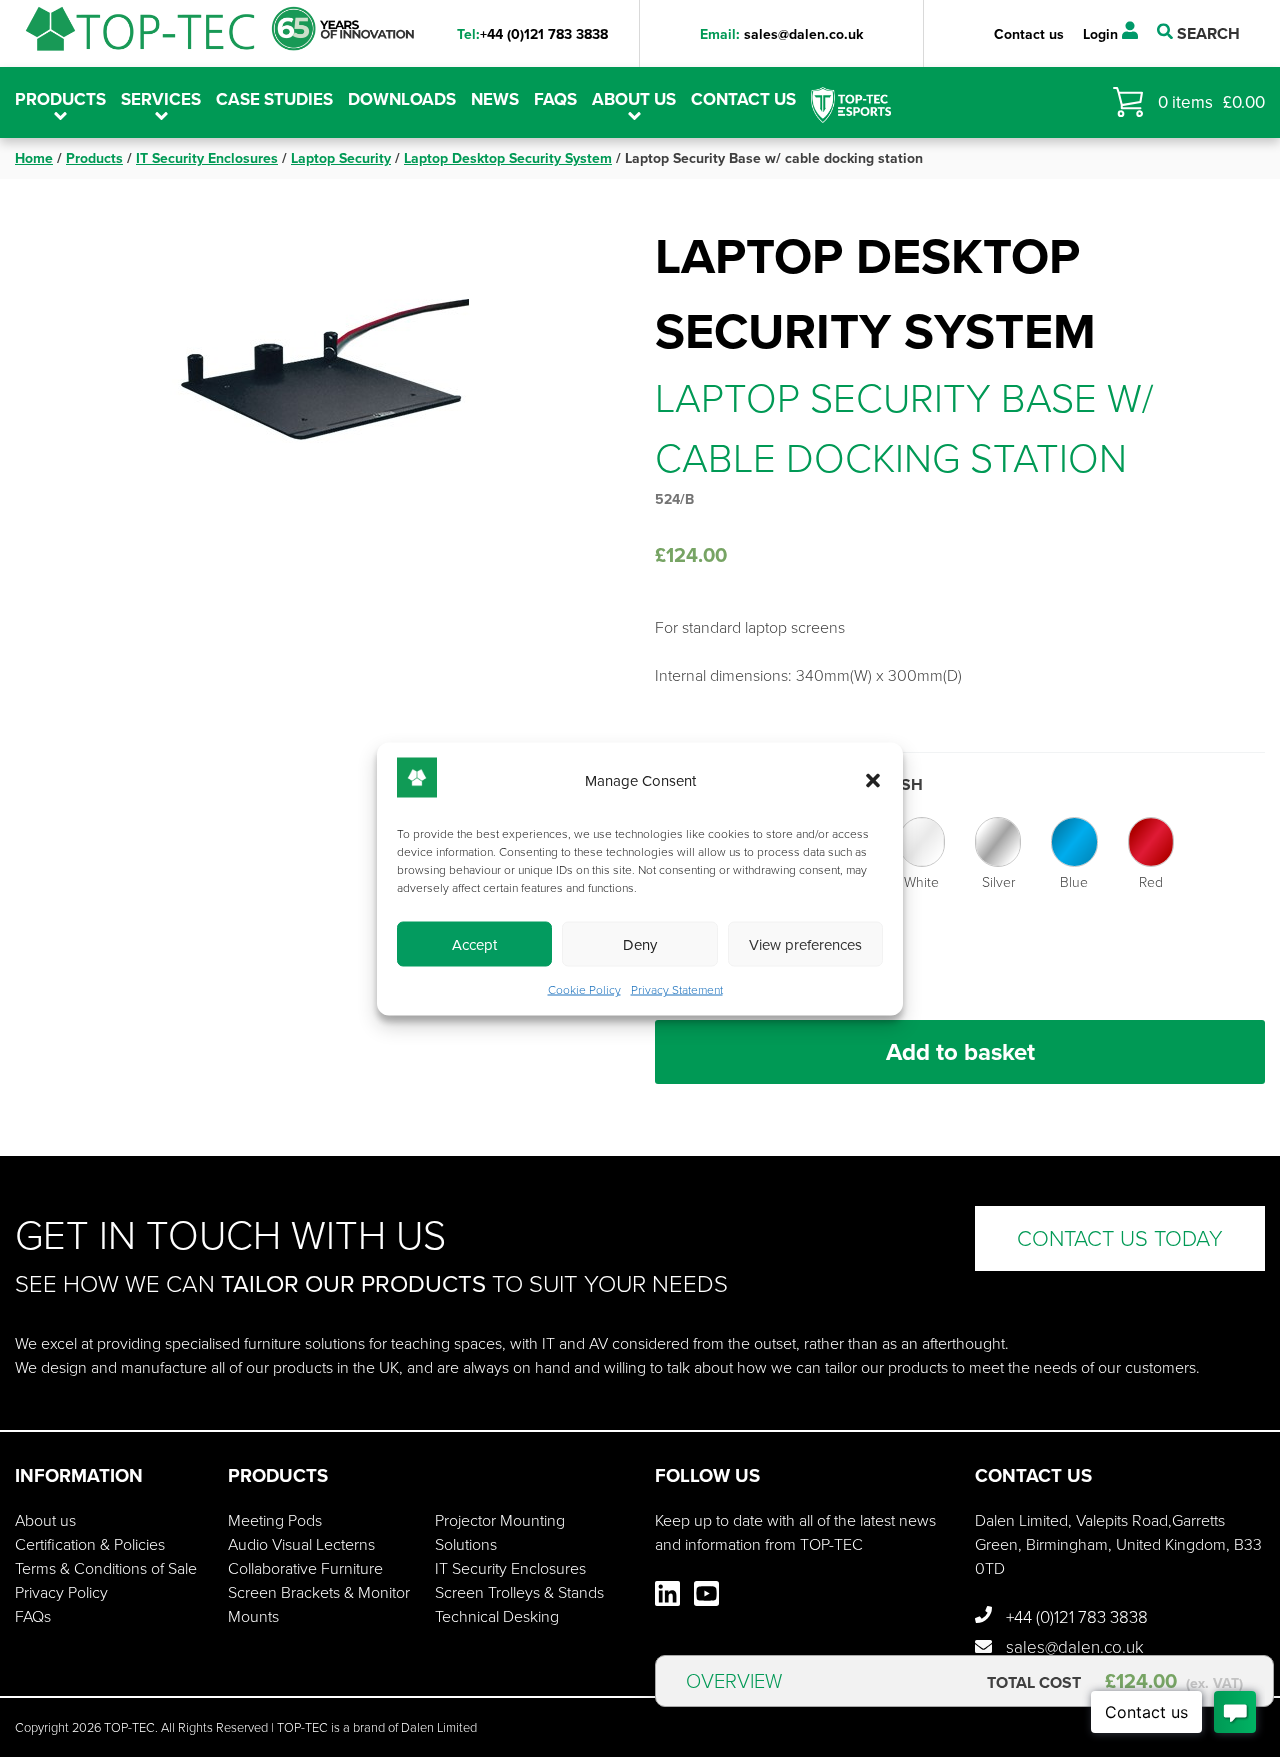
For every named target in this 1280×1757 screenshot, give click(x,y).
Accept (474, 944)
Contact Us (743, 99)
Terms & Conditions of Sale (106, 1568)
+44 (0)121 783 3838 (532, 34)
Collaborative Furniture (305, 1568)
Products (94, 158)
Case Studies (274, 99)
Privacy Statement (677, 989)
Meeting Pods (275, 1520)
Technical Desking (497, 1616)
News (495, 99)
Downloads (402, 99)
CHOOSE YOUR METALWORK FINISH (789, 784)
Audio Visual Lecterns (301, 1544)
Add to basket (960, 1052)
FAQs (555, 99)
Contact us (1029, 34)
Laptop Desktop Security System (508, 158)
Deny (640, 944)
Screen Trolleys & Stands (519, 1592)
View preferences (805, 944)
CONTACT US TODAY (1120, 1238)
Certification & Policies (90, 1544)
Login (1102, 34)
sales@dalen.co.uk (781, 34)
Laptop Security (341, 158)
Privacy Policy (61, 1592)
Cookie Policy (584, 989)
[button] (873, 781)
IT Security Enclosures (207, 158)
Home (34, 158)
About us (634, 99)
